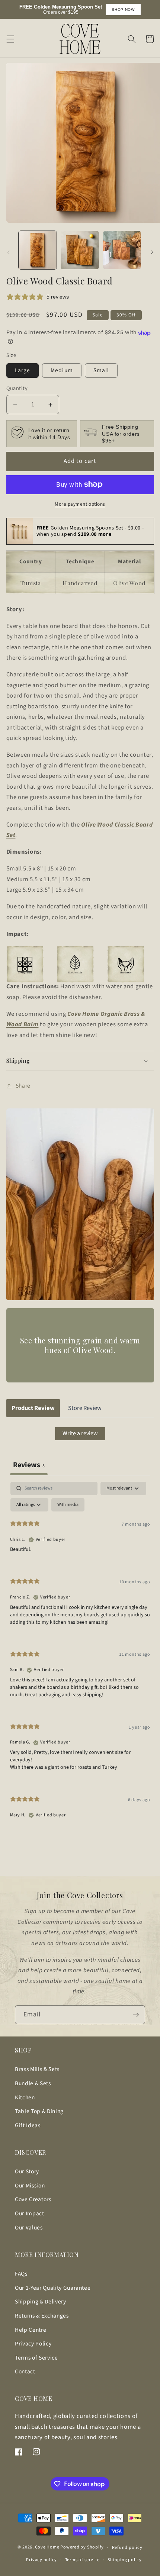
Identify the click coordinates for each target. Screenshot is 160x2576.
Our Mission (30, 2186)
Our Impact (30, 2213)
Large (23, 370)
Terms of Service (36, 2358)
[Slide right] (152, 252)
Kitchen (25, 2097)
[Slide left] (8, 252)
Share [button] (23, 1086)
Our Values (29, 2228)
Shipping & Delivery (41, 2302)
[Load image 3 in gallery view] (122, 250)
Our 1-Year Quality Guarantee (53, 2288)
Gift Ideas (28, 2125)
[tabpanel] (80, 1656)
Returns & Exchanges (42, 2316)
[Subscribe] (136, 2015)
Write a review (80, 1433)
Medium (62, 370)
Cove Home (47, 2548)
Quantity (17, 389)
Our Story (27, 2171)
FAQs (21, 2274)
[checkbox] (68, 1505)
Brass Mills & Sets (37, 2069)
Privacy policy (41, 2560)
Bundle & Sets (33, 2083)
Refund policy (127, 2548)
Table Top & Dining (39, 2111)
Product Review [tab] (33, 1408)
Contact (25, 2371)
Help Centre (31, 2330)
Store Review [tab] (85, 1408)
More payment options (80, 504)
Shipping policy (125, 2560)
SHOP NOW (123, 9)
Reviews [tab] (29, 1465)
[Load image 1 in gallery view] (38, 250)
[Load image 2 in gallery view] (80, 250)
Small (101, 370)
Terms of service (82, 2560)
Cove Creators (33, 2199)
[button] (10, 39)
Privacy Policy (33, 2344)
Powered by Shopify (82, 2548)
